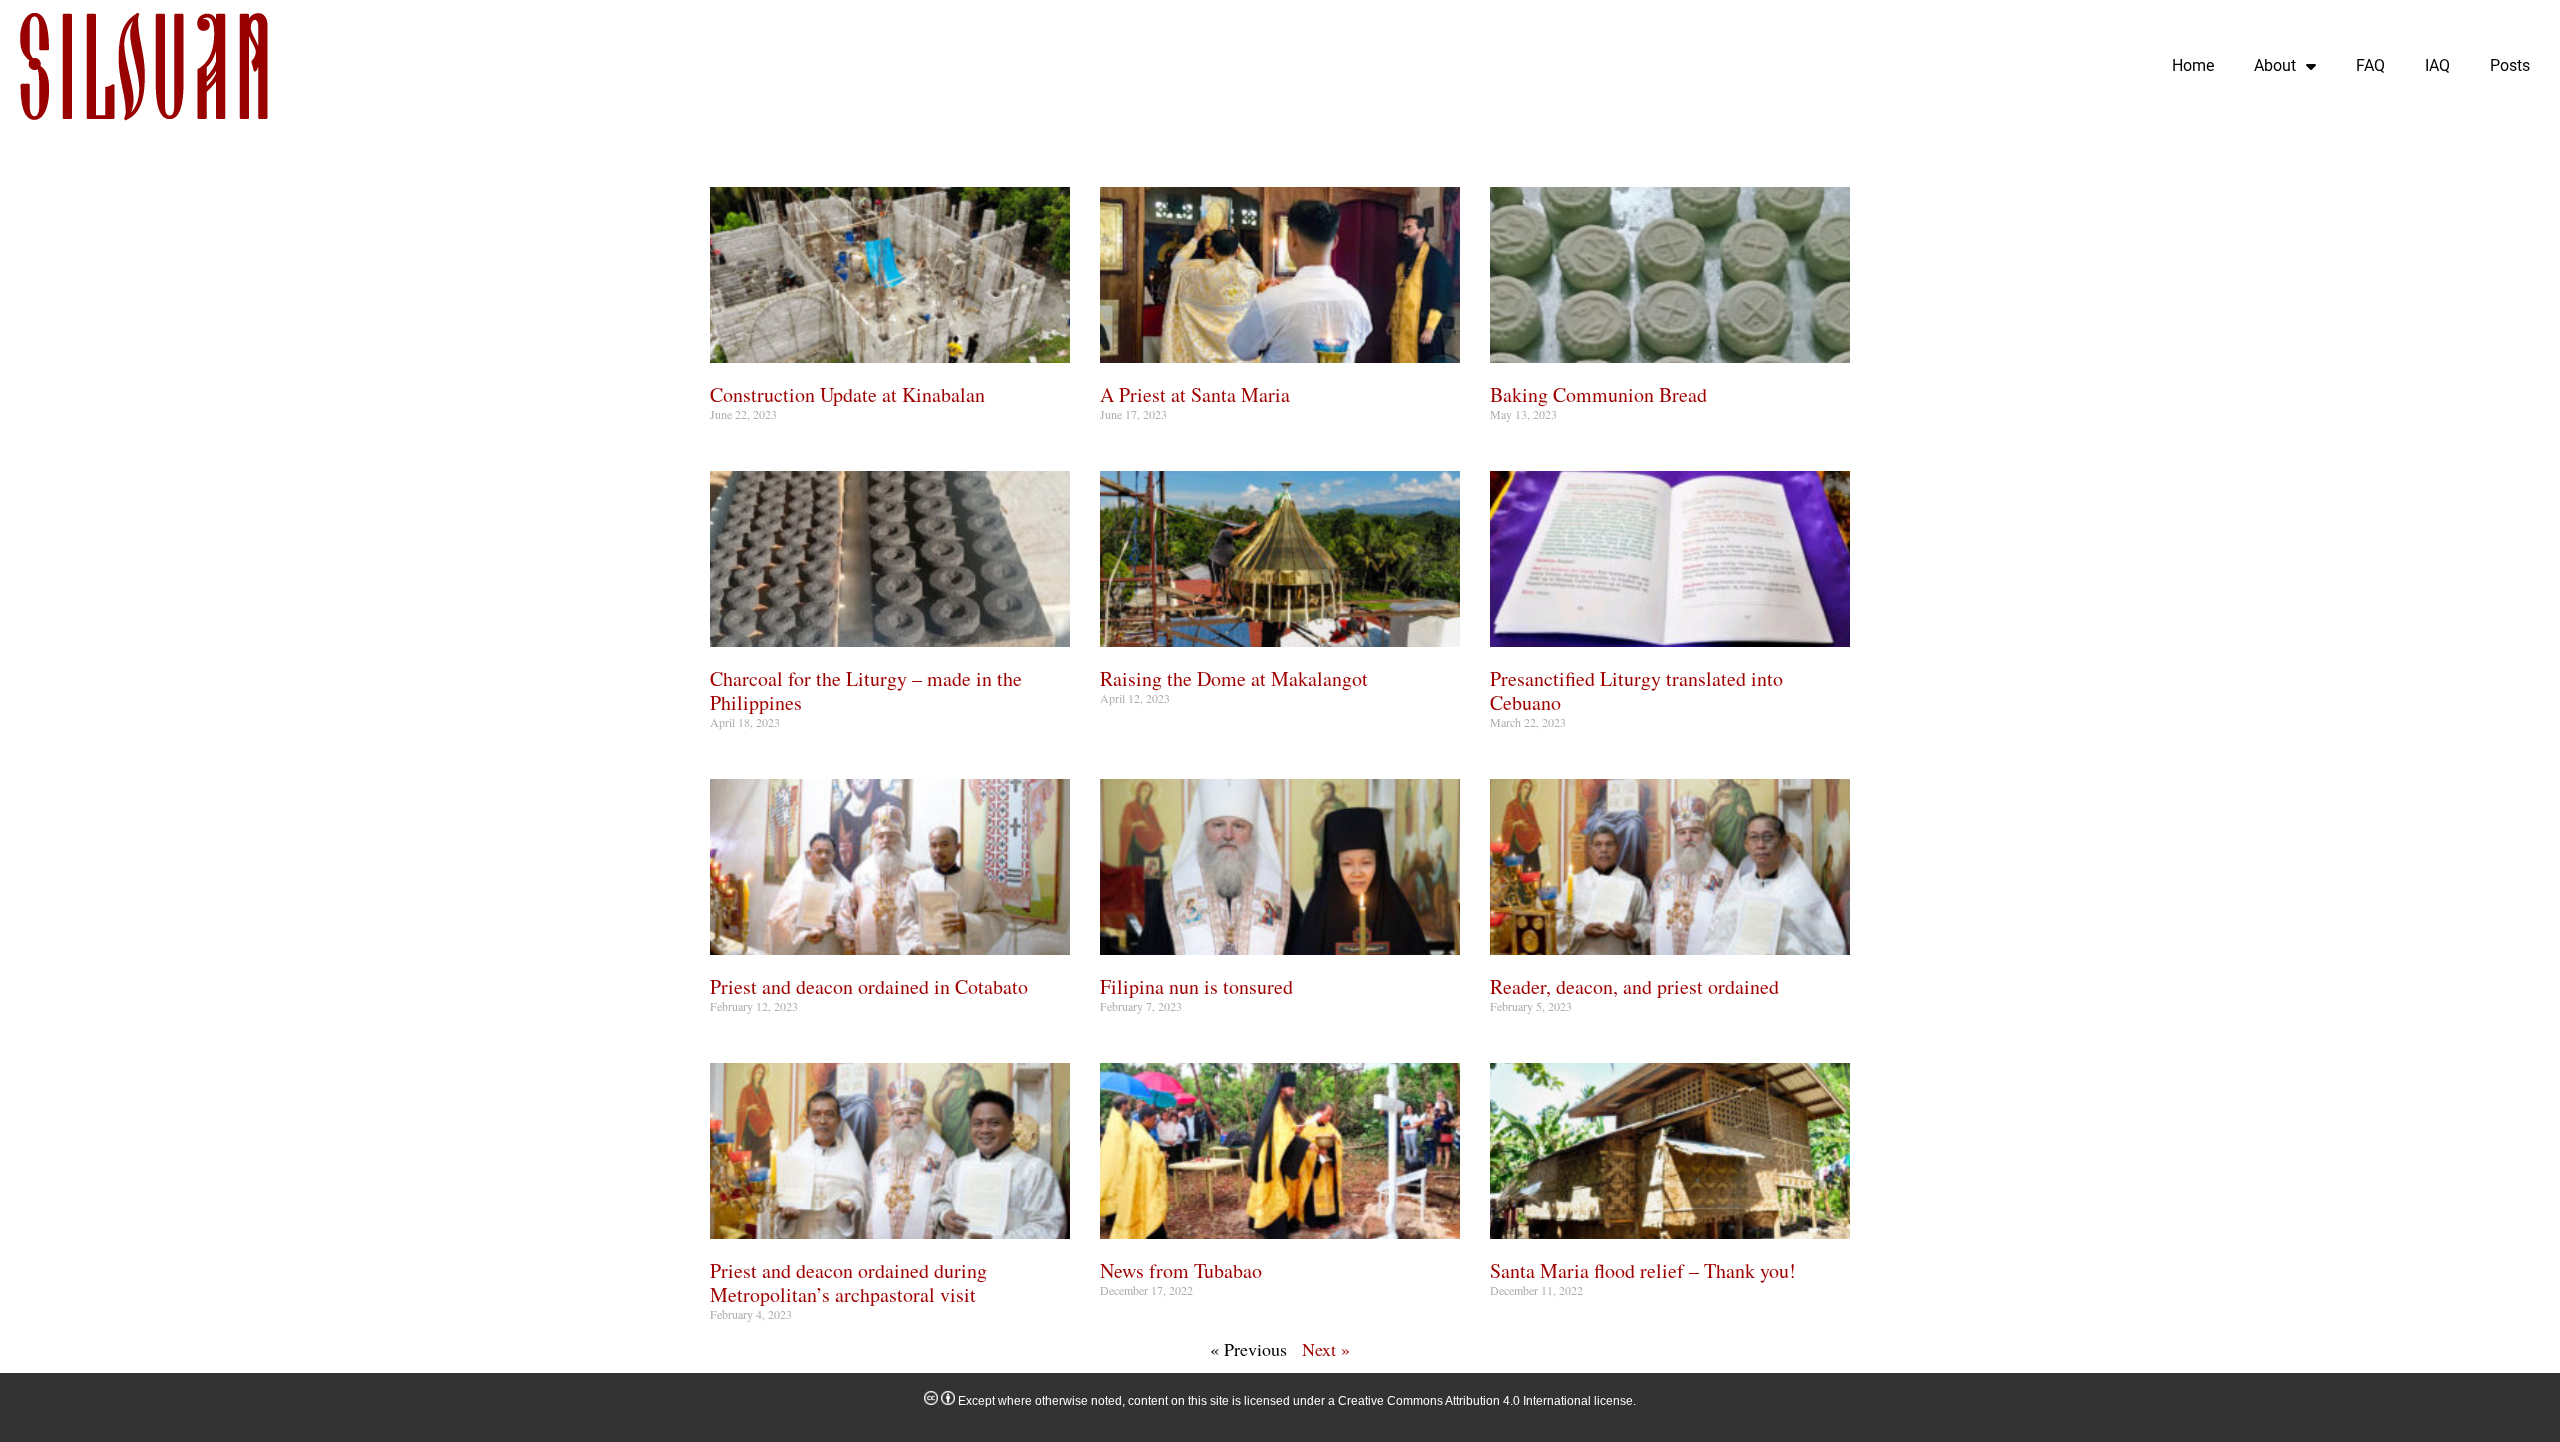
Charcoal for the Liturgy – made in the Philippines (866, 690)
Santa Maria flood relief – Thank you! (1643, 1270)
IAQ (2437, 65)
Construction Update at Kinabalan (847, 394)
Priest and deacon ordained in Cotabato (869, 986)
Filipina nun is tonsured (1196, 986)
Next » (1326, 1349)
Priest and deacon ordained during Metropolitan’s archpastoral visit (848, 1282)
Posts (2510, 65)
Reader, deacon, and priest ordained (1634, 986)
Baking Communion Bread (1598, 394)
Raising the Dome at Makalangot (1234, 678)
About (2275, 65)
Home (2193, 65)
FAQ (2370, 65)
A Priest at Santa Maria (1195, 394)
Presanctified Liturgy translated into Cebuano (1636, 690)
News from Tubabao (1181, 1270)
